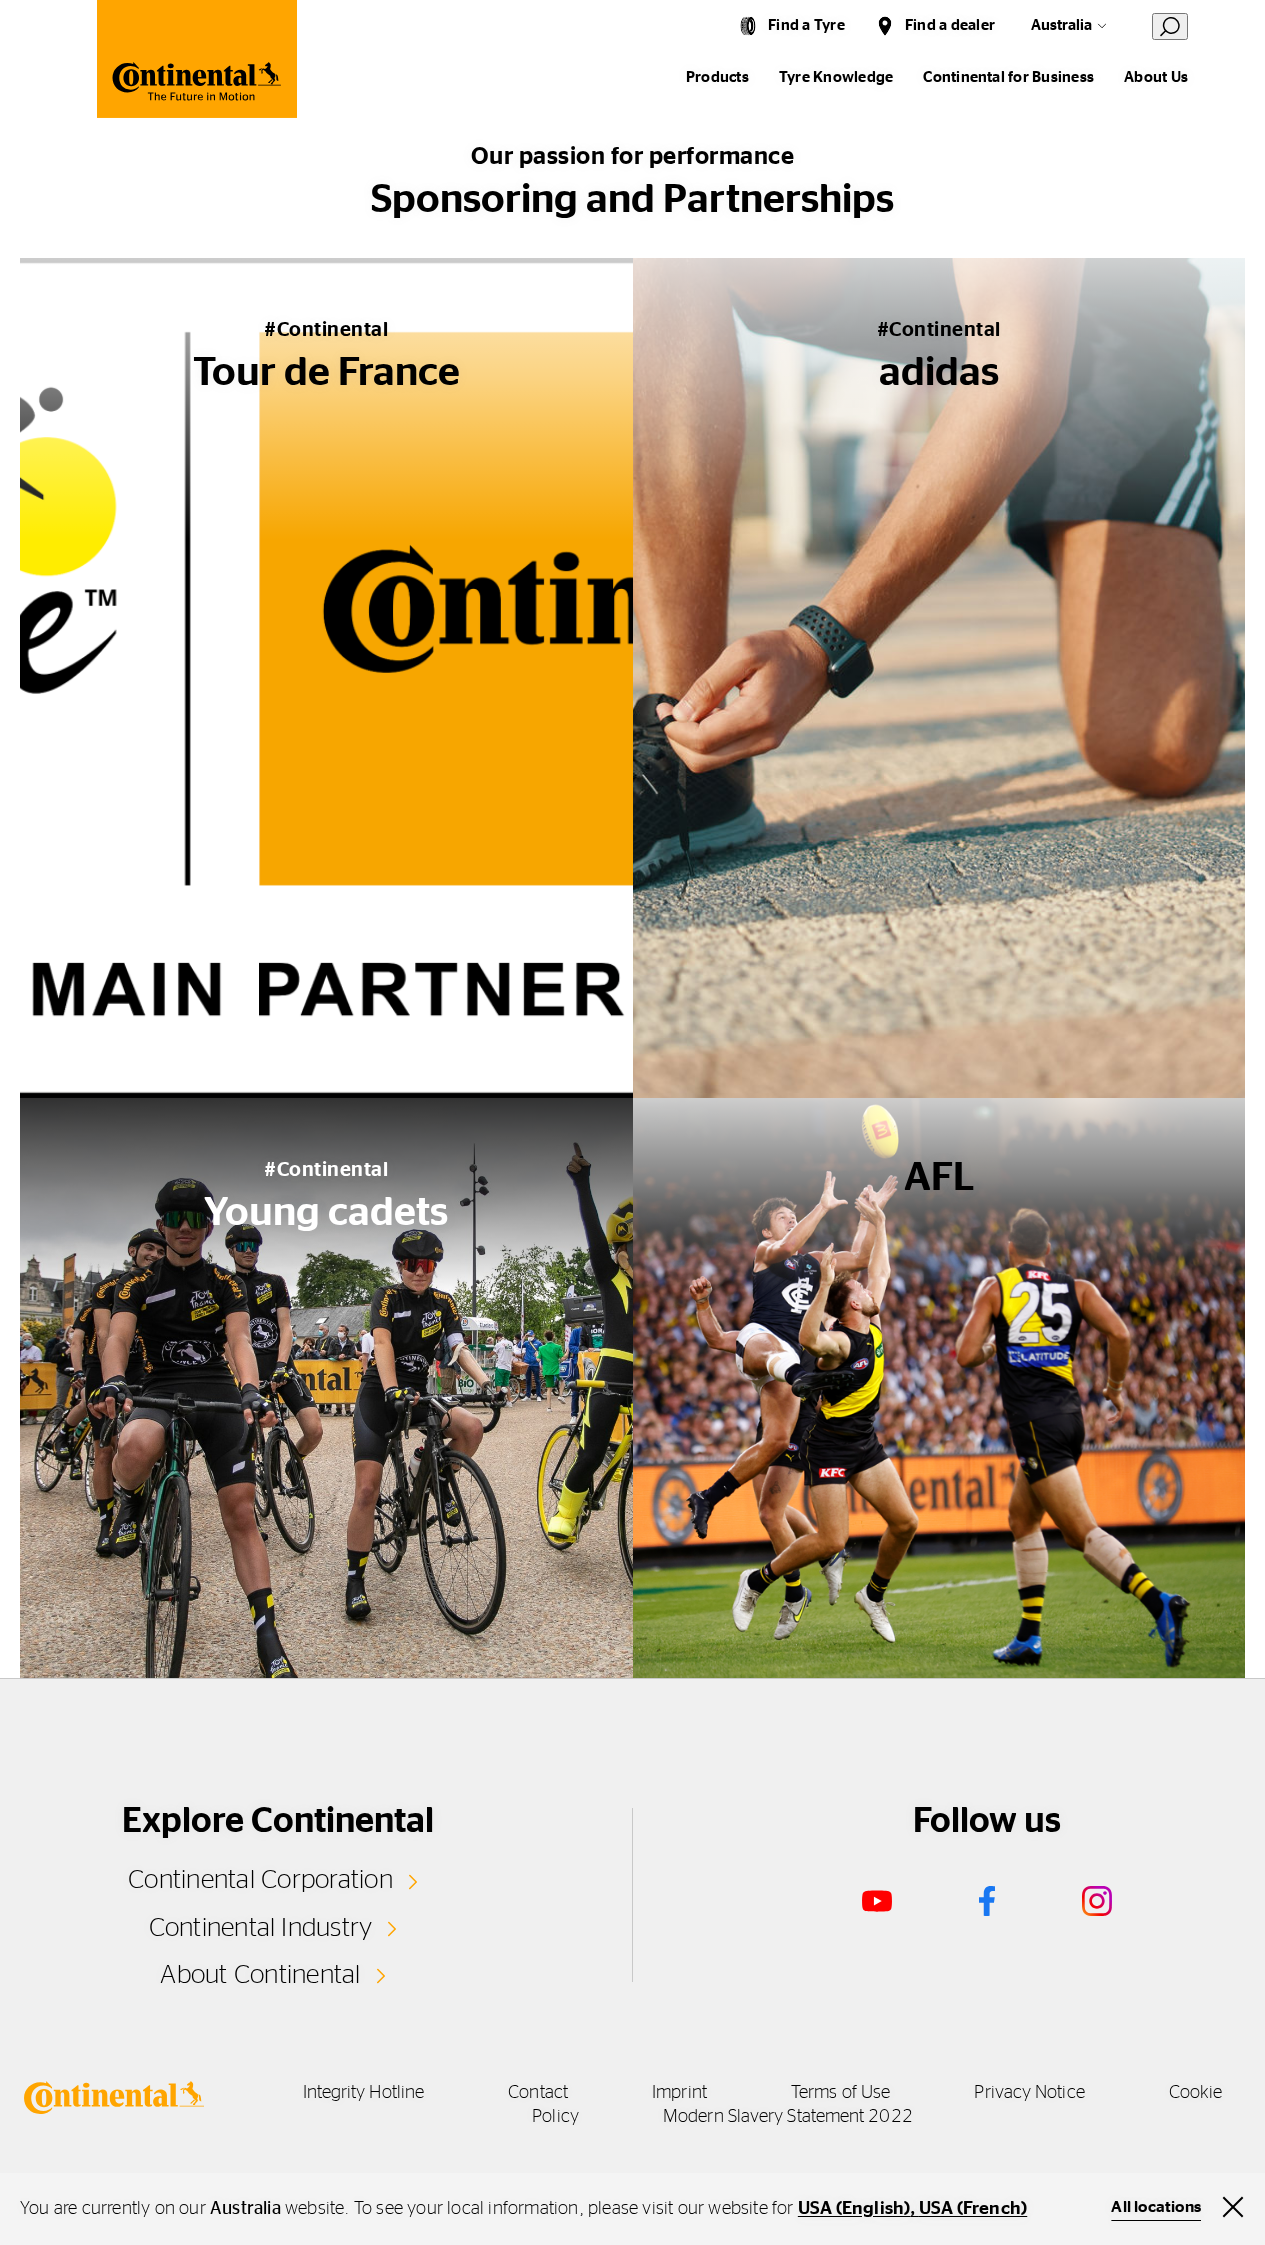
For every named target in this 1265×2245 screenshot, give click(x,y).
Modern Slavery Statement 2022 (788, 2117)
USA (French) (973, 2209)
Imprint (679, 2093)
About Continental (260, 1975)
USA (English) (854, 2209)
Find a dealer (950, 25)
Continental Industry (261, 1928)
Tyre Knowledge (836, 77)
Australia (1061, 25)
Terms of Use (840, 2093)
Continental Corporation (260, 1880)
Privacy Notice (1029, 2093)
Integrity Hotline (364, 2093)
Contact (538, 2093)
